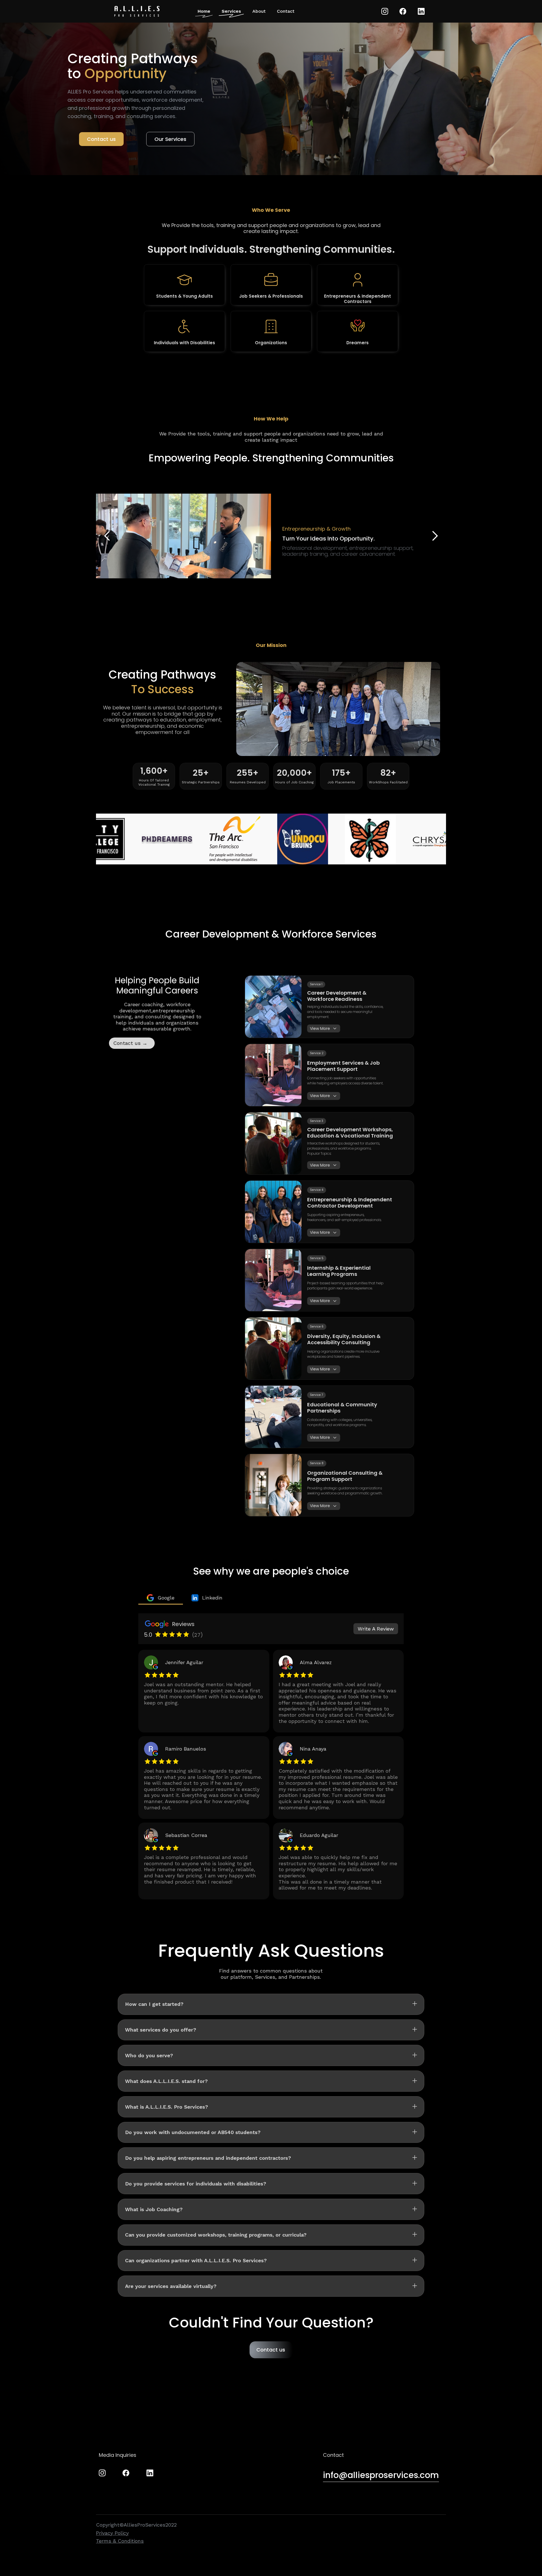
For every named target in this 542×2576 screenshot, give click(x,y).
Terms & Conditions (120, 2541)
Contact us (101, 139)
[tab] (161, 1598)
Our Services (170, 139)
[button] (435, 536)
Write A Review (376, 1629)
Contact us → (130, 1043)
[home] (137, 11)
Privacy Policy (112, 2533)
